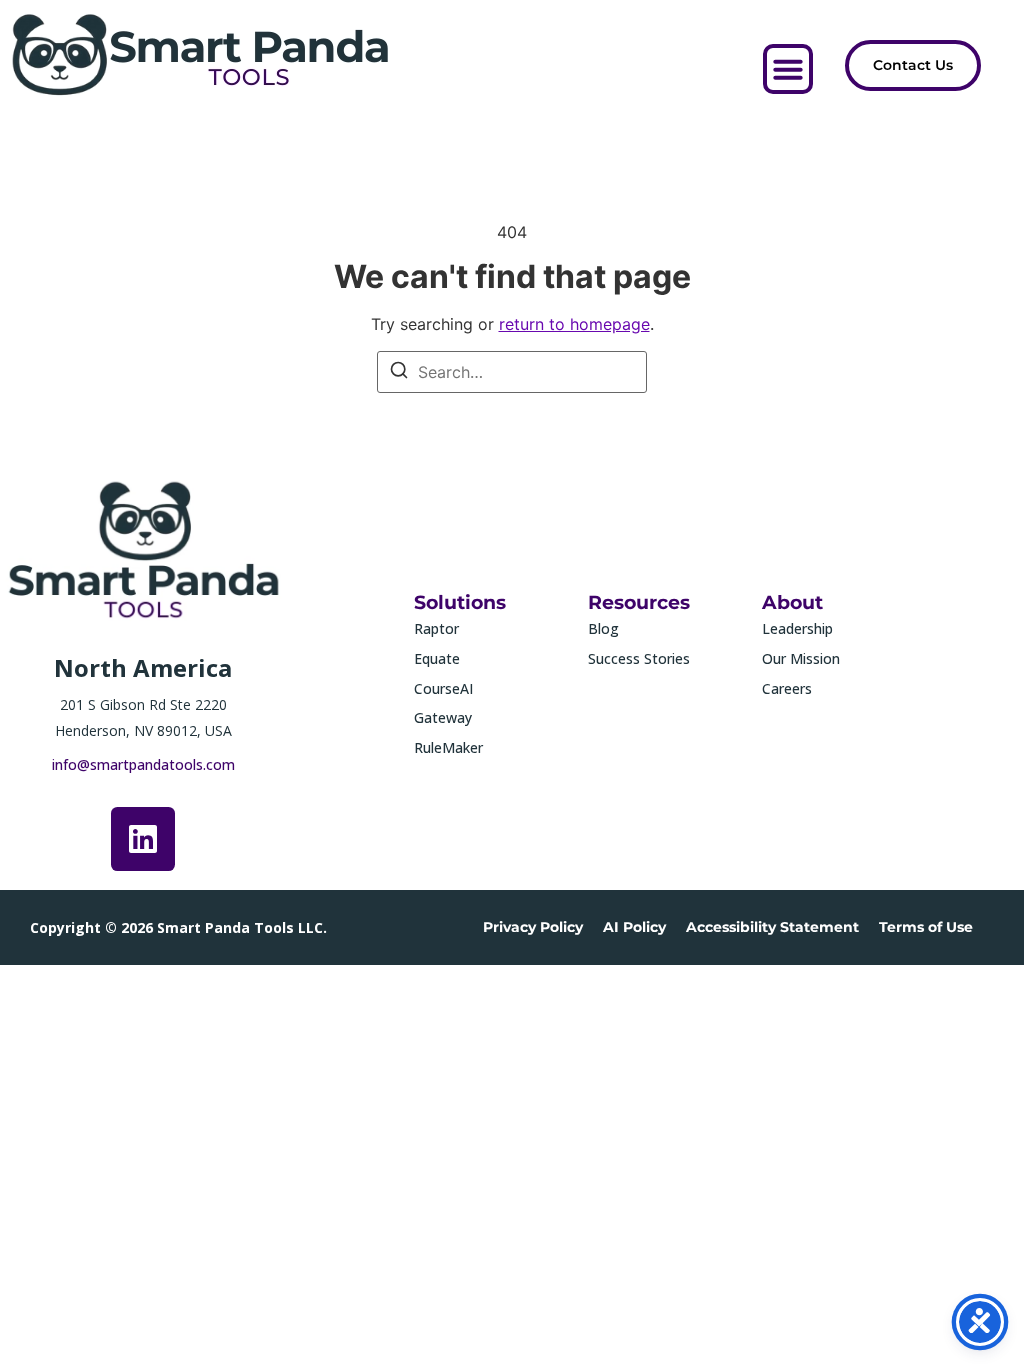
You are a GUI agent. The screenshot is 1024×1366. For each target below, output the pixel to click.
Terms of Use (926, 927)
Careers (787, 688)
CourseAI (443, 688)
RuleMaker (448, 747)
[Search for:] (512, 372)
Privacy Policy (533, 927)
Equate (437, 658)
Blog (603, 628)
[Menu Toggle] (788, 69)
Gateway (443, 717)
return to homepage (574, 324)
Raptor (436, 628)
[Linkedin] (143, 839)
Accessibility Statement (772, 927)
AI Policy (634, 927)
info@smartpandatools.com (143, 764)
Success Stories (639, 658)
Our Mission (801, 658)
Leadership (797, 628)
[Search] (399, 373)
